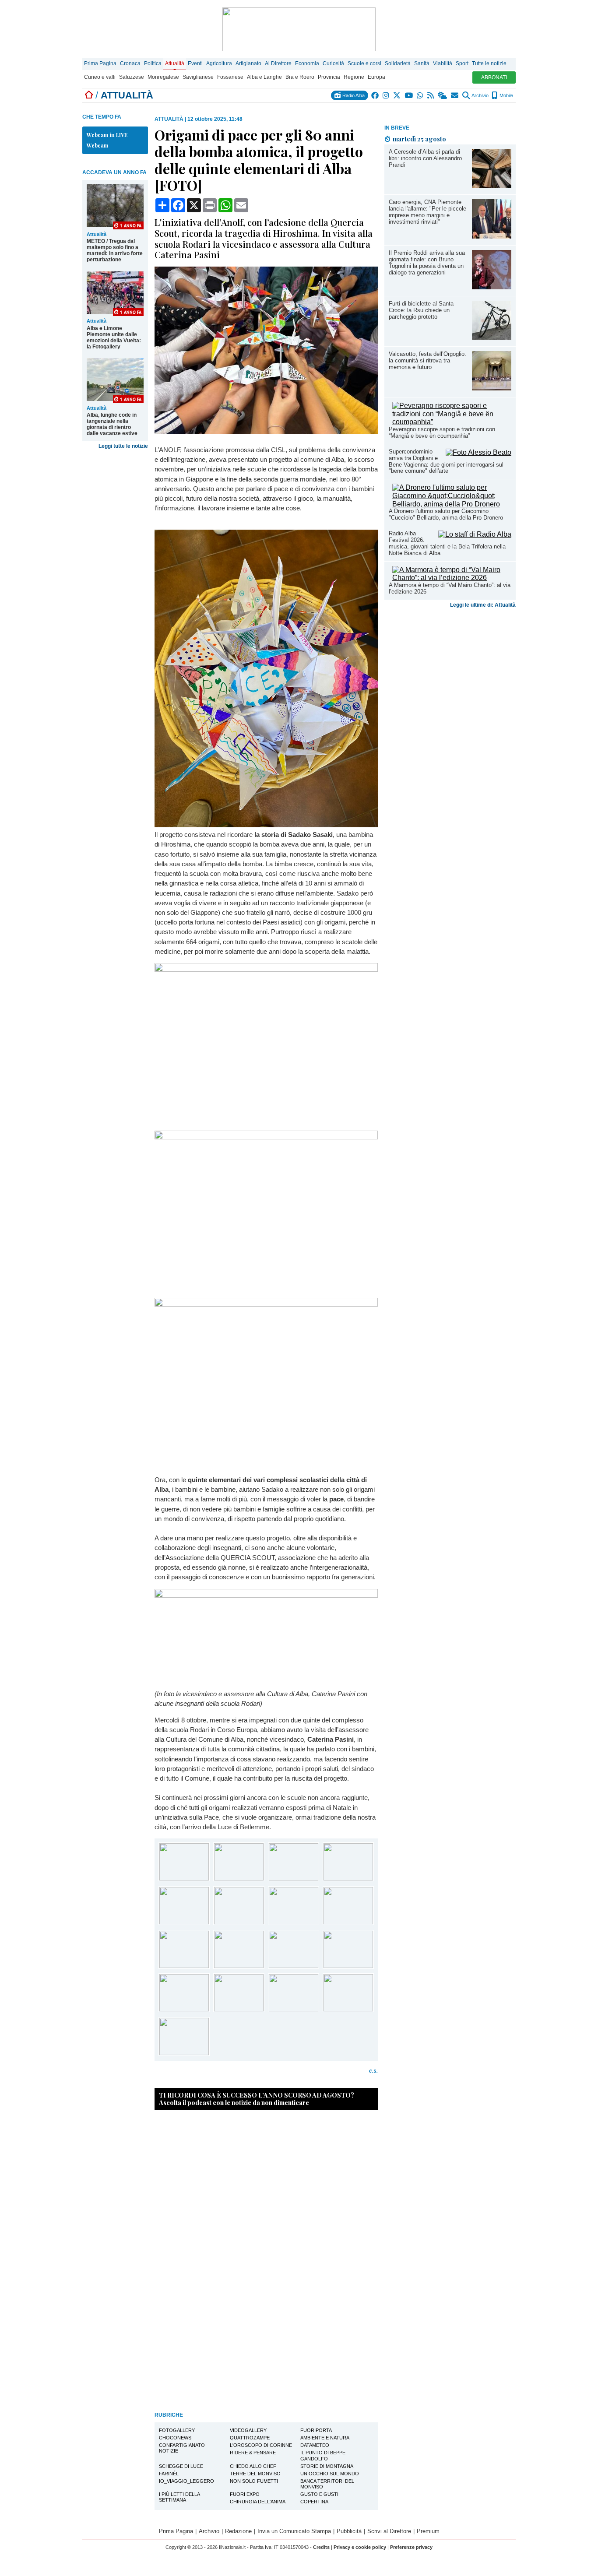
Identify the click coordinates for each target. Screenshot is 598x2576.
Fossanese (230, 77)
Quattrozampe (250, 2438)
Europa (376, 77)
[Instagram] (386, 95)
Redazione (238, 2531)
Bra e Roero (300, 77)
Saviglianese (198, 77)
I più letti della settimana (179, 2497)
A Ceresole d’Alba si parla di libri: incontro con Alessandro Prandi (425, 158)
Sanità (422, 63)
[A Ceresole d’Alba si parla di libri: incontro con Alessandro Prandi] (492, 186)
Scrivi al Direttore (389, 2531)
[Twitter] (397, 95)
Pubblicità (349, 2531)
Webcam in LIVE (107, 135)
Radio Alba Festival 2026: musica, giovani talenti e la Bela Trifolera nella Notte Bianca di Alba (447, 543)
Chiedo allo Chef (253, 2466)
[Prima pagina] (89, 95)
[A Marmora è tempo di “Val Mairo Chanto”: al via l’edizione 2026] (452, 578)
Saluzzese (132, 77)
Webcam (97, 145)
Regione (354, 77)
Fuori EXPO (245, 2494)
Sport (462, 63)
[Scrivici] (455, 95)
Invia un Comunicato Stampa (294, 2531)
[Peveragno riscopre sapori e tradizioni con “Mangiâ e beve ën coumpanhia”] (452, 422)
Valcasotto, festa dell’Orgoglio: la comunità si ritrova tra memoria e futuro (427, 360)
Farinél (169, 2474)
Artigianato (248, 63)
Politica (153, 63)
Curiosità (333, 63)
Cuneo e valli (100, 77)
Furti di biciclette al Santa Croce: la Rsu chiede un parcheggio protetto (421, 310)
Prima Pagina (100, 63)
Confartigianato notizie (182, 2448)
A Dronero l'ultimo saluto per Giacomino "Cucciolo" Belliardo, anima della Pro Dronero (446, 514)
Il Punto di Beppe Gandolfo (323, 2455)
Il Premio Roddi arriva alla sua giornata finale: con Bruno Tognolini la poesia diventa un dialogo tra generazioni (427, 263)
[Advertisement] (450, 671)
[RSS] (431, 95)
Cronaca (130, 63)
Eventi (195, 63)
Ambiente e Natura (325, 2438)
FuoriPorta (316, 2430)
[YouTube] (409, 95)
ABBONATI (494, 77)
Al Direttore (278, 63)
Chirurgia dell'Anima (258, 2502)
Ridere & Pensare (253, 2453)
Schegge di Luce (181, 2466)
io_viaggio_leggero (186, 2481)
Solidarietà (398, 63)
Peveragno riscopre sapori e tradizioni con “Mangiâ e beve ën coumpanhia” (442, 432)
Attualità (175, 63)
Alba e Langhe (264, 77)
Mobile (506, 95)
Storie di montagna (327, 2466)
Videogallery (248, 2430)
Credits (321, 2547)
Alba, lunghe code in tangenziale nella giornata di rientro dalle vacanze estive (112, 424)
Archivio (480, 95)
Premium (428, 2531)
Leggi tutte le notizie (123, 446)
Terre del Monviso (255, 2474)
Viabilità (443, 63)
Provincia (329, 77)
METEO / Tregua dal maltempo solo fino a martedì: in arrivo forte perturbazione (115, 250)
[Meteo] (443, 95)
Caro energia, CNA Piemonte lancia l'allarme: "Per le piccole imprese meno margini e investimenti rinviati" (427, 212)
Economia (307, 63)
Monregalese (163, 77)
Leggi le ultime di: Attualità (483, 605)
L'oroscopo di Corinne (261, 2445)
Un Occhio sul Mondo (330, 2474)
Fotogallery (177, 2430)
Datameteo (315, 2445)
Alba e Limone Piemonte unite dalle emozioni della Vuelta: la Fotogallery (114, 337)
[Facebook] (375, 95)
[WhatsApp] (420, 95)
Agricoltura (219, 63)
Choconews (175, 2438)
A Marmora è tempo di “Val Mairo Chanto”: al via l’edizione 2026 (450, 588)
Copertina (314, 2502)
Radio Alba (353, 95)
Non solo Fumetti (254, 2481)
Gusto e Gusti (319, 2494)
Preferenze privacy (411, 2547)
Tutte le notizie (489, 63)
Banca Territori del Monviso (327, 2484)
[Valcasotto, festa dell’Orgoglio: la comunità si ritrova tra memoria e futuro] (492, 388)
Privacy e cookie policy (360, 2547)
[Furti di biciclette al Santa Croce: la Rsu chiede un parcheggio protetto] (492, 338)
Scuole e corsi (364, 63)
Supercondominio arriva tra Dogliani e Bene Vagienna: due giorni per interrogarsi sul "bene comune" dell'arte (446, 461)
